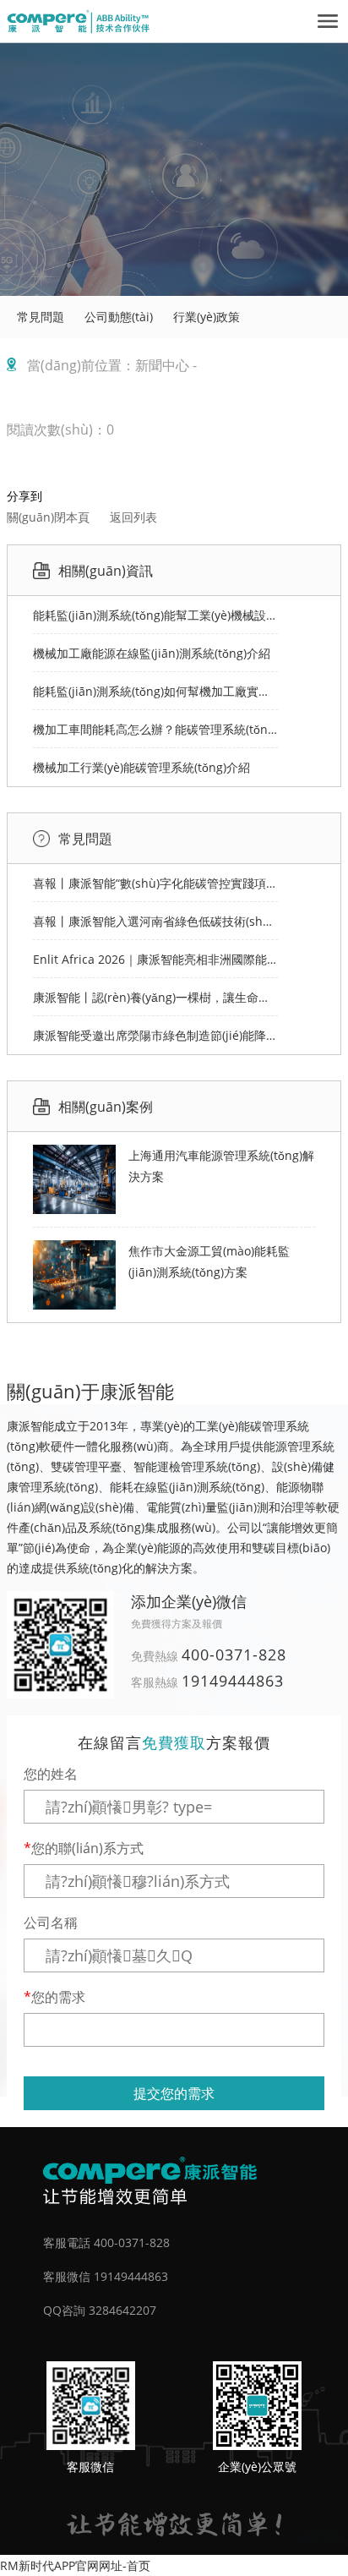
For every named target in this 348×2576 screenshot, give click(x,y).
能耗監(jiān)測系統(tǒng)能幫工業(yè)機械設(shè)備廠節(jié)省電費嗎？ (155, 615)
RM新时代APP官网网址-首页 (75, 2565)
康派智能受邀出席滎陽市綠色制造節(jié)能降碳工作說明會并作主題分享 (155, 1035)
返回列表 (133, 517)
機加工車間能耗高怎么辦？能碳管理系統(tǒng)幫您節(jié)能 (155, 729)
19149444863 (233, 1681)
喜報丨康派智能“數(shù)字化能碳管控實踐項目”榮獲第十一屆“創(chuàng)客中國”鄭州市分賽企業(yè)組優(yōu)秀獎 (155, 883)
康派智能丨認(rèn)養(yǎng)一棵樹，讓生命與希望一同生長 (155, 997)
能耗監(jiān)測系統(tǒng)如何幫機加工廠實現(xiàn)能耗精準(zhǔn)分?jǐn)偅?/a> (155, 691)
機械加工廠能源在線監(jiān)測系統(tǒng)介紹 (152, 653)
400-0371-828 (234, 1654)
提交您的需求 (174, 2093)
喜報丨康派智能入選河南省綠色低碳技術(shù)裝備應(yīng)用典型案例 (155, 921)
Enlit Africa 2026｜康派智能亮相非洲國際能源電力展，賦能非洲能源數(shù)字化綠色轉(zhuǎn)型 (155, 959)
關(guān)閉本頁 (48, 517)
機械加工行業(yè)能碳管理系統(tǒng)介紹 (141, 767)
